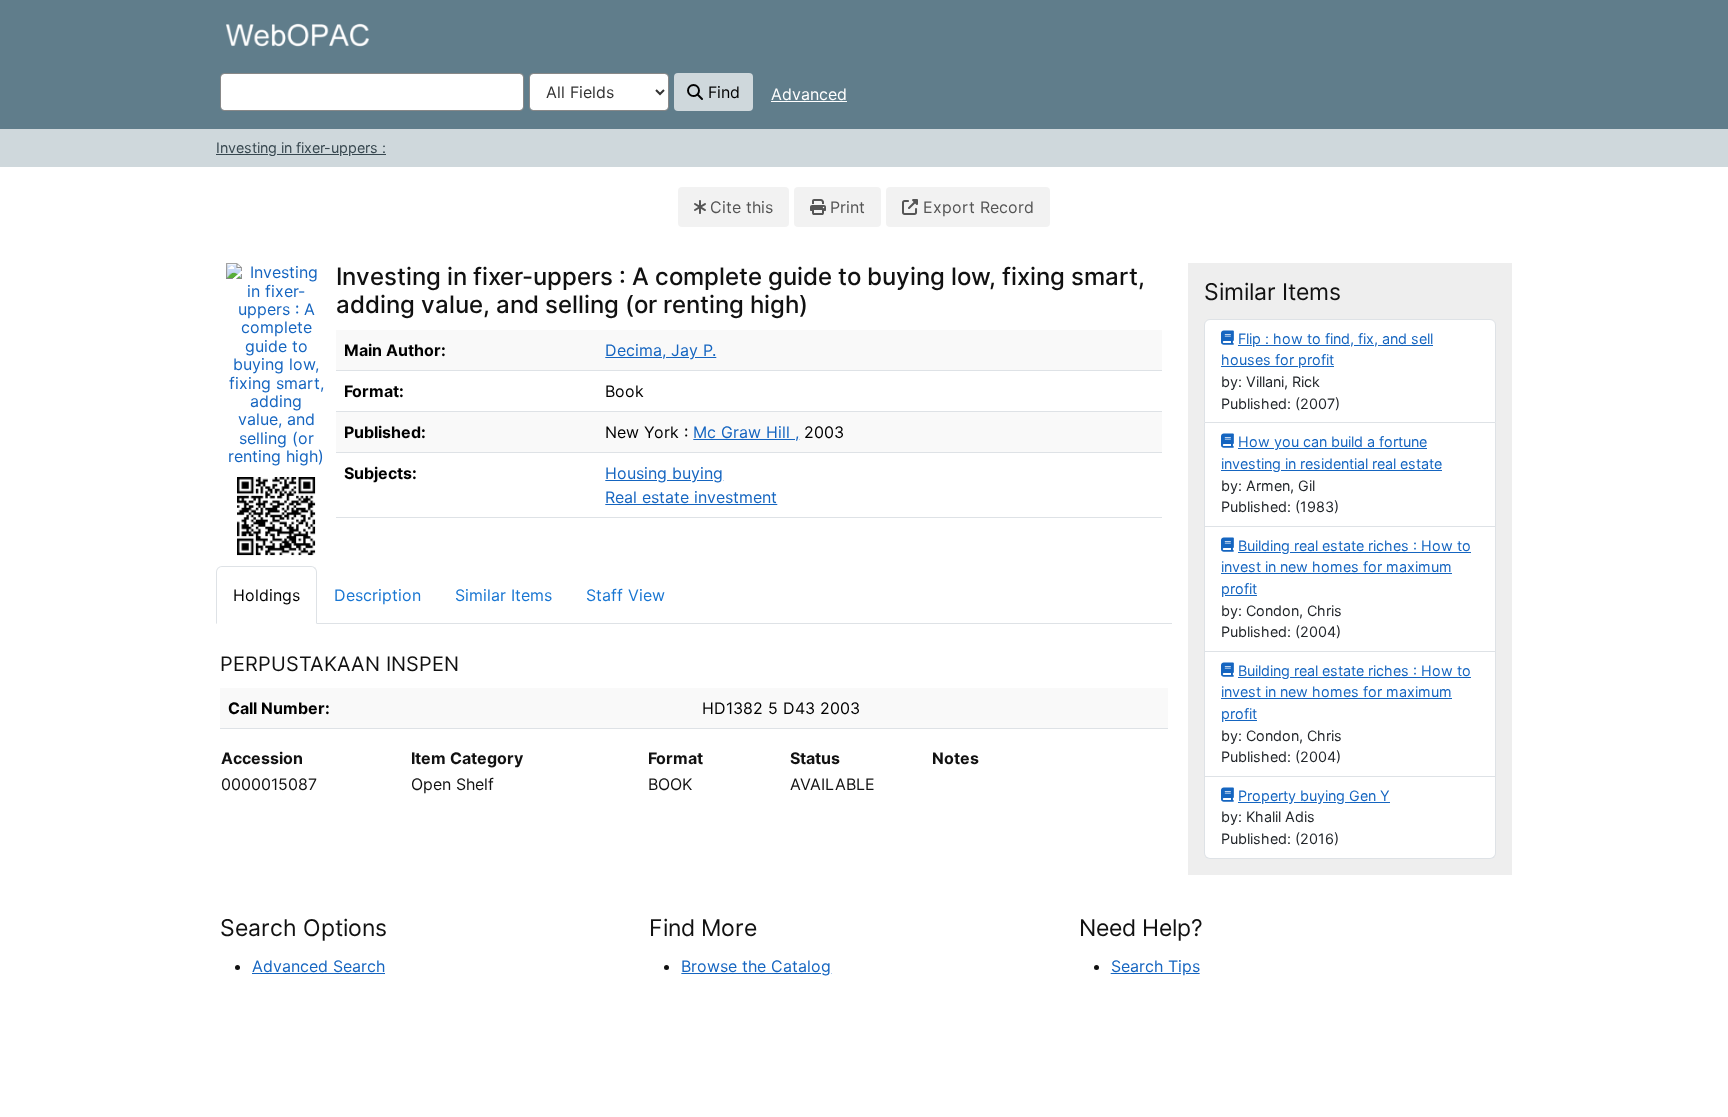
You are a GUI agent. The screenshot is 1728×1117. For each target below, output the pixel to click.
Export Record (976, 207)
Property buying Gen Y (1314, 795)
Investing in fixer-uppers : (301, 147)
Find (721, 92)
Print (847, 207)
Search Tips (1155, 966)
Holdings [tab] (266, 595)
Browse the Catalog (756, 966)
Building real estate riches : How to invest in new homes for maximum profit (1346, 567)
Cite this (741, 207)
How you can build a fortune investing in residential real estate (1331, 452)
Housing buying (664, 473)
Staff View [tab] (625, 595)
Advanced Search (318, 966)
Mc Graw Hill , (746, 432)
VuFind (255, 34)
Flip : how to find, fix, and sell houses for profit (1327, 349)
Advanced (809, 94)
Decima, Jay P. (660, 350)
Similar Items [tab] (503, 595)
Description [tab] (377, 595)
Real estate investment (691, 497)
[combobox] (372, 92)
